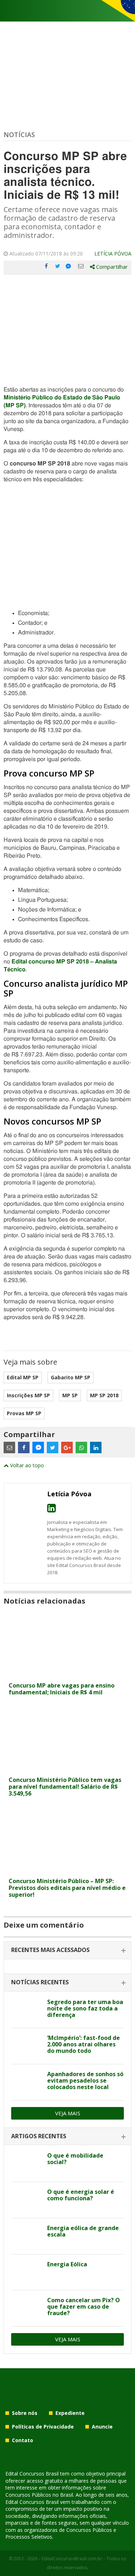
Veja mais (68, 2113)
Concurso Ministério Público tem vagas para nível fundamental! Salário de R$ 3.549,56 (65, 1787)
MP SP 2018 (104, 1395)
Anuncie (102, 2427)
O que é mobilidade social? (75, 2159)
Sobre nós (25, 2413)
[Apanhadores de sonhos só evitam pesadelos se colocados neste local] (26, 2082)
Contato (22, 2440)
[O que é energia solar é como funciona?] (26, 2200)
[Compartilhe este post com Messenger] (69, 266)
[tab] (67, 1950)
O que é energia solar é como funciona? (81, 2195)
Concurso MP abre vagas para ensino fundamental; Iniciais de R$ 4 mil (62, 1689)
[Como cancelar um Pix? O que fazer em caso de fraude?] (26, 2308)
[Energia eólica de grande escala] (26, 2236)
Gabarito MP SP (71, 1377)
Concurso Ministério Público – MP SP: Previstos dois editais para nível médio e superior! (67, 1888)
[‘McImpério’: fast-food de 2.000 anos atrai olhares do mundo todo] (26, 2046)
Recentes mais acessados (50, 1950)
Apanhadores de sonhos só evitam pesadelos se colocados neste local (85, 2080)
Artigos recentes (39, 2136)
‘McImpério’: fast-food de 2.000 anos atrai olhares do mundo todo (84, 2044)
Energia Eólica (67, 2264)
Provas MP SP (24, 1413)
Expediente (70, 2413)
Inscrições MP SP (28, 1395)
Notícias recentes (40, 1982)
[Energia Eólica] (26, 2272)
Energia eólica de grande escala (83, 2231)
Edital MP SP (23, 1377)
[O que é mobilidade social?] (26, 2164)
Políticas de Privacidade (43, 2427)
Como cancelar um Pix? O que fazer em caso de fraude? (84, 2307)
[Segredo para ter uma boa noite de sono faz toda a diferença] (26, 2010)
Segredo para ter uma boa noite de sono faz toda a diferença (85, 2008)
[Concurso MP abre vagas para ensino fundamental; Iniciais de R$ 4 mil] (67, 1674)
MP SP (70, 1395)
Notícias (19, 135)
